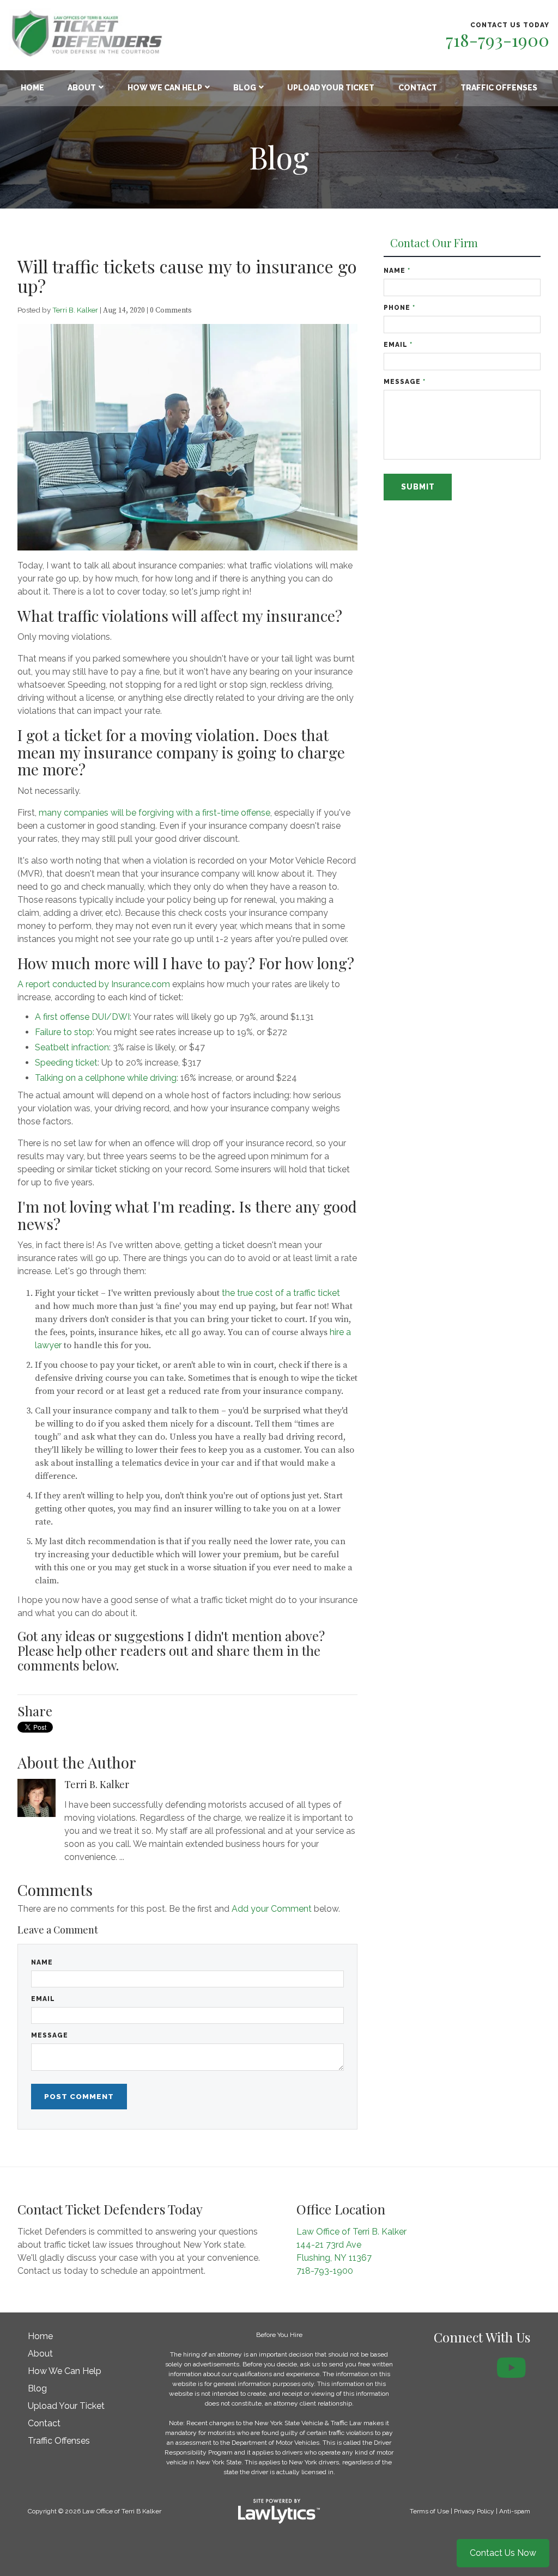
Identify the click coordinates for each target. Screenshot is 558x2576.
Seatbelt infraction (72, 1047)
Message (50, 2035)
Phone (399, 308)
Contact (418, 88)
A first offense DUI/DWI (82, 1017)
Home (32, 88)
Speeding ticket (66, 1063)
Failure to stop (64, 1032)
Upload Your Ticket (331, 88)
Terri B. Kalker (75, 310)
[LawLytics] (279, 2511)
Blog (245, 88)
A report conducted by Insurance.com (94, 984)
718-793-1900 (498, 39)
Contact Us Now (503, 2553)
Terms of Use (429, 2511)
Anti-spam (515, 2511)
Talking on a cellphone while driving (106, 1078)
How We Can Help (165, 88)
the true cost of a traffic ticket (281, 1293)
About (82, 88)
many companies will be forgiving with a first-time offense (154, 813)
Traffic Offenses (499, 88)
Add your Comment (272, 1909)
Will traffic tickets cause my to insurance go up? (187, 276)
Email (43, 1999)
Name (42, 1962)
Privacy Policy (474, 2511)
